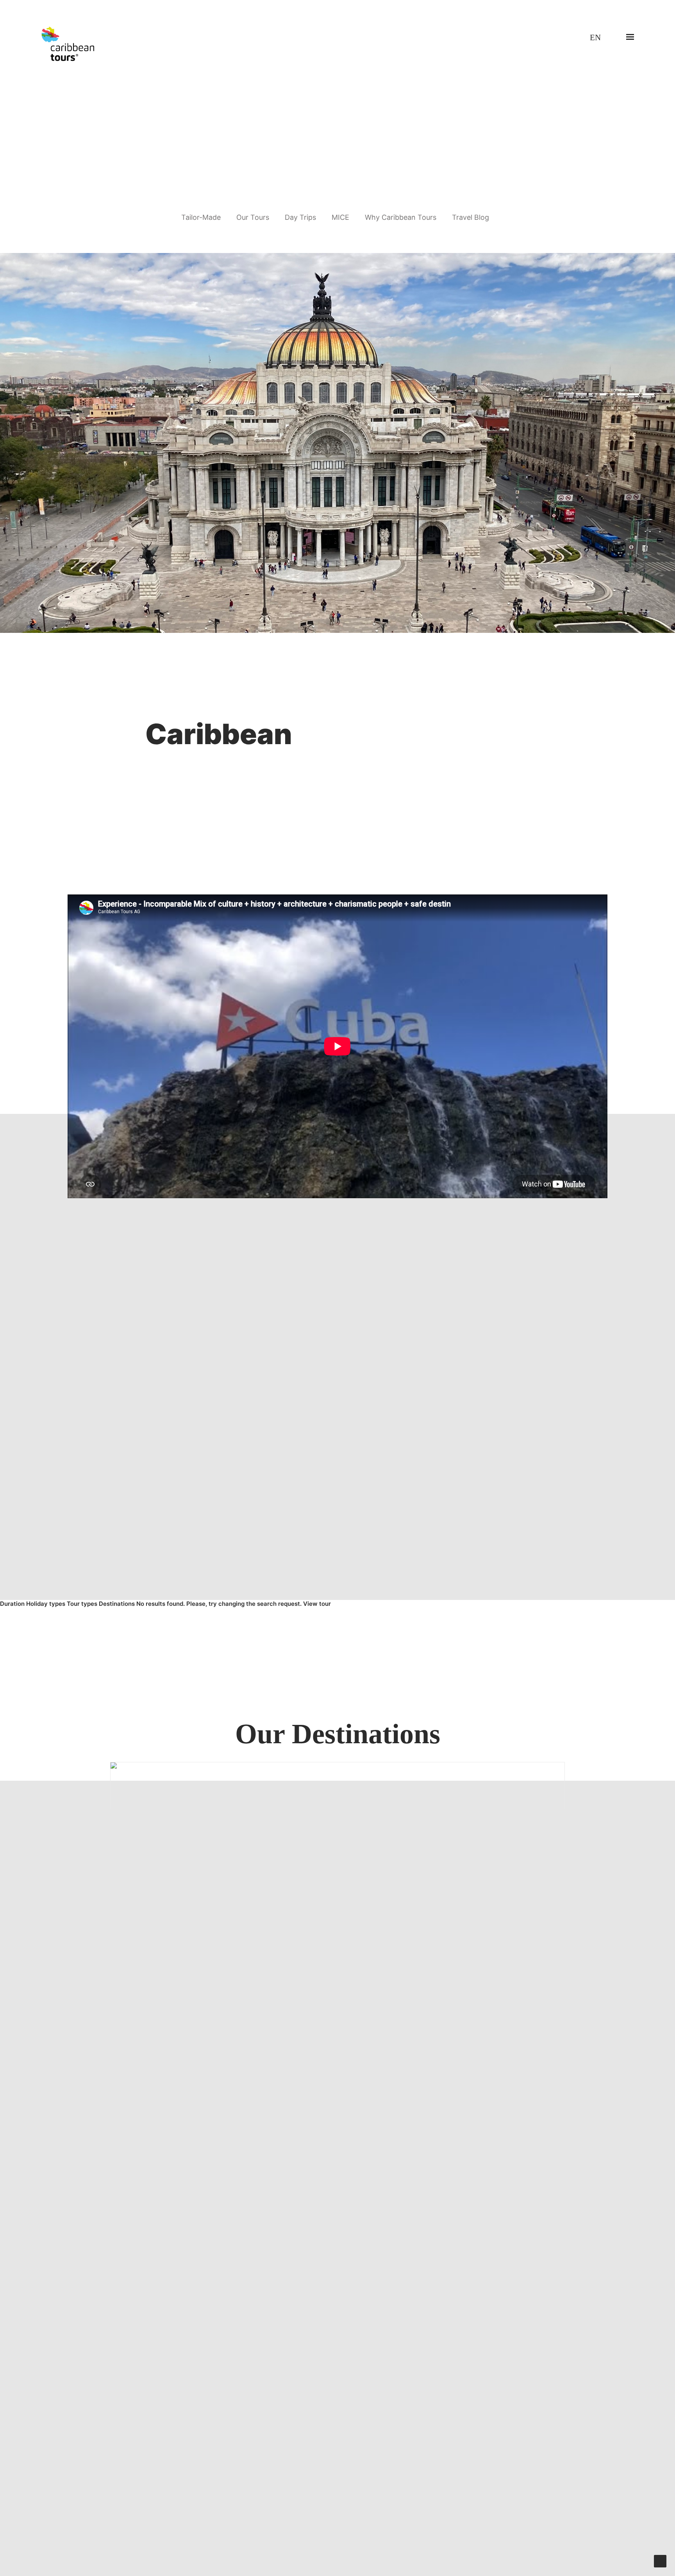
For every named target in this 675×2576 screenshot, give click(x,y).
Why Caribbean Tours (401, 217)
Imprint (401, 2469)
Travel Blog (471, 217)
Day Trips (300, 217)
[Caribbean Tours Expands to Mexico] (337, 443)
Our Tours (253, 217)
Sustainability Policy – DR (350, 2469)
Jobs (116, 2469)
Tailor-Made (201, 217)
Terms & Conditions (155, 2469)
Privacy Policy (207, 2469)
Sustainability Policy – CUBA (271, 2469)
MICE (340, 217)
